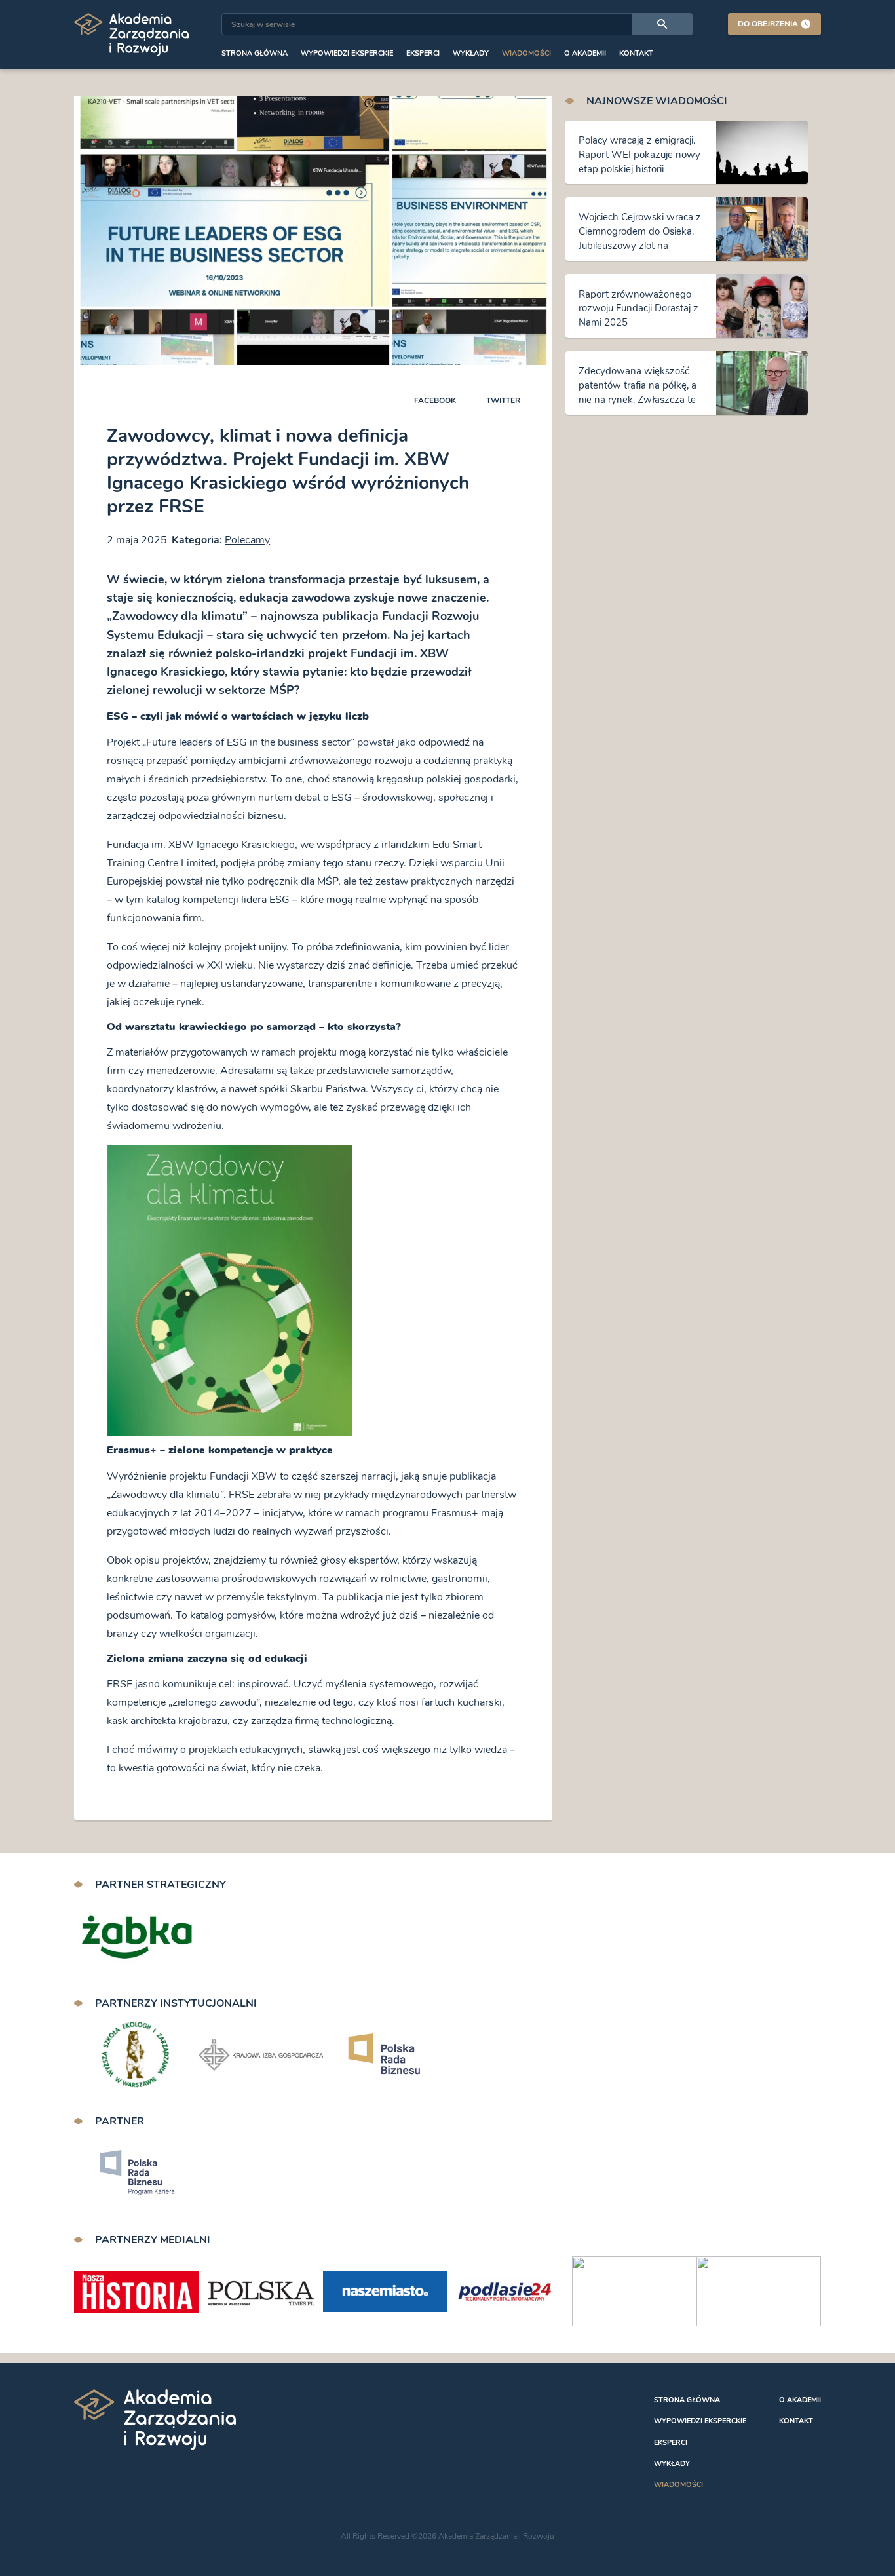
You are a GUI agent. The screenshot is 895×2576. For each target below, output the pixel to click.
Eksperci (423, 53)
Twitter (503, 400)
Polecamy (247, 540)
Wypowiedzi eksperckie (347, 53)
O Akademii (585, 53)
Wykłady (471, 53)
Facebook (435, 400)
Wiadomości (526, 53)
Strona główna (255, 53)
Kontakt (636, 53)
